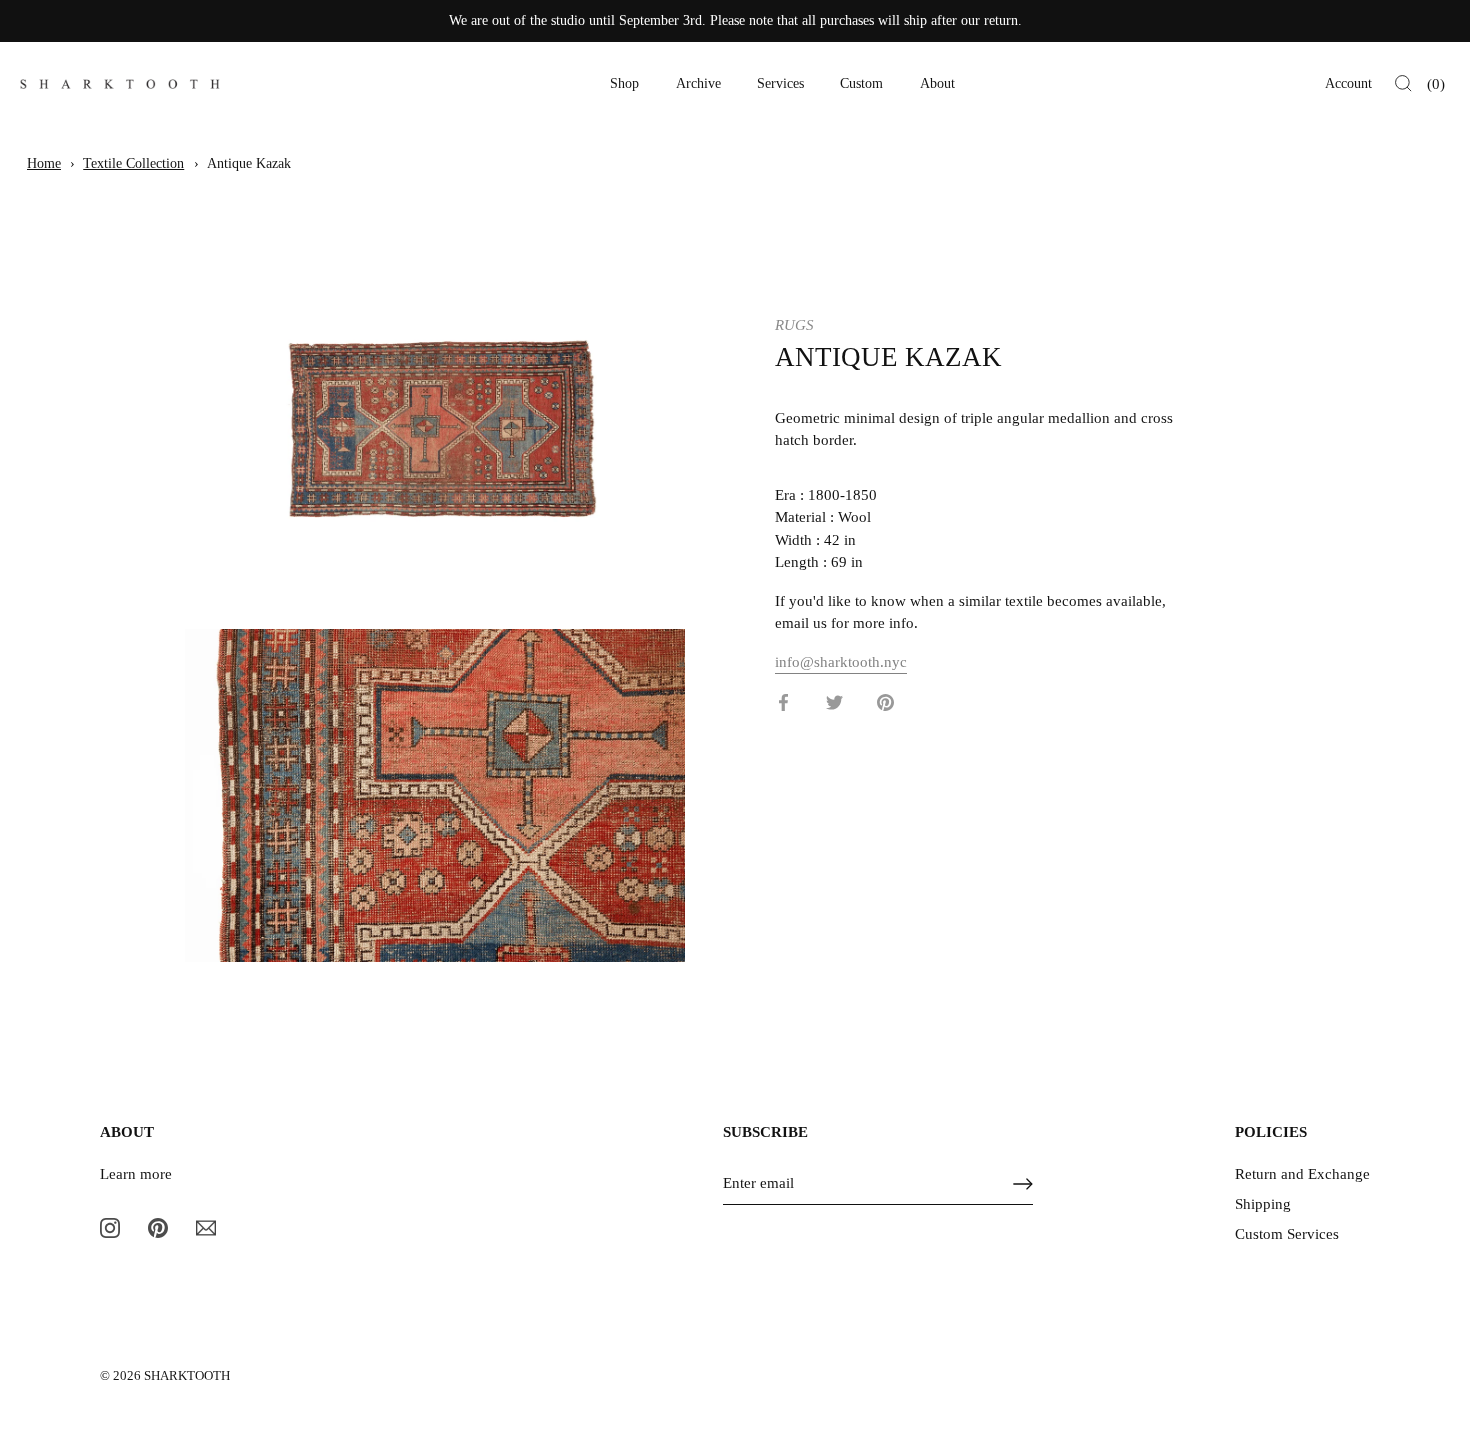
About (937, 83)
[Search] (1403, 84)
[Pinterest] (158, 1227)
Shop (624, 83)
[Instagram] (110, 1227)
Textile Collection (133, 163)
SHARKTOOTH (187, 1376)
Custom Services (1287, 1234)
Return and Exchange (1302, 1174)
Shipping (1263, 1204)
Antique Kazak (249, 163)
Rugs (794, 325)
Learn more (136, 1174)
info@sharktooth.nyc (841, 661)
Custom (861, 83)
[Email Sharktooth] (206, 1227)
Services (780, 83)
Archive (698, 83)
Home (44, 163)
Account (1348, 83)
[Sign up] (1023, 1184)
